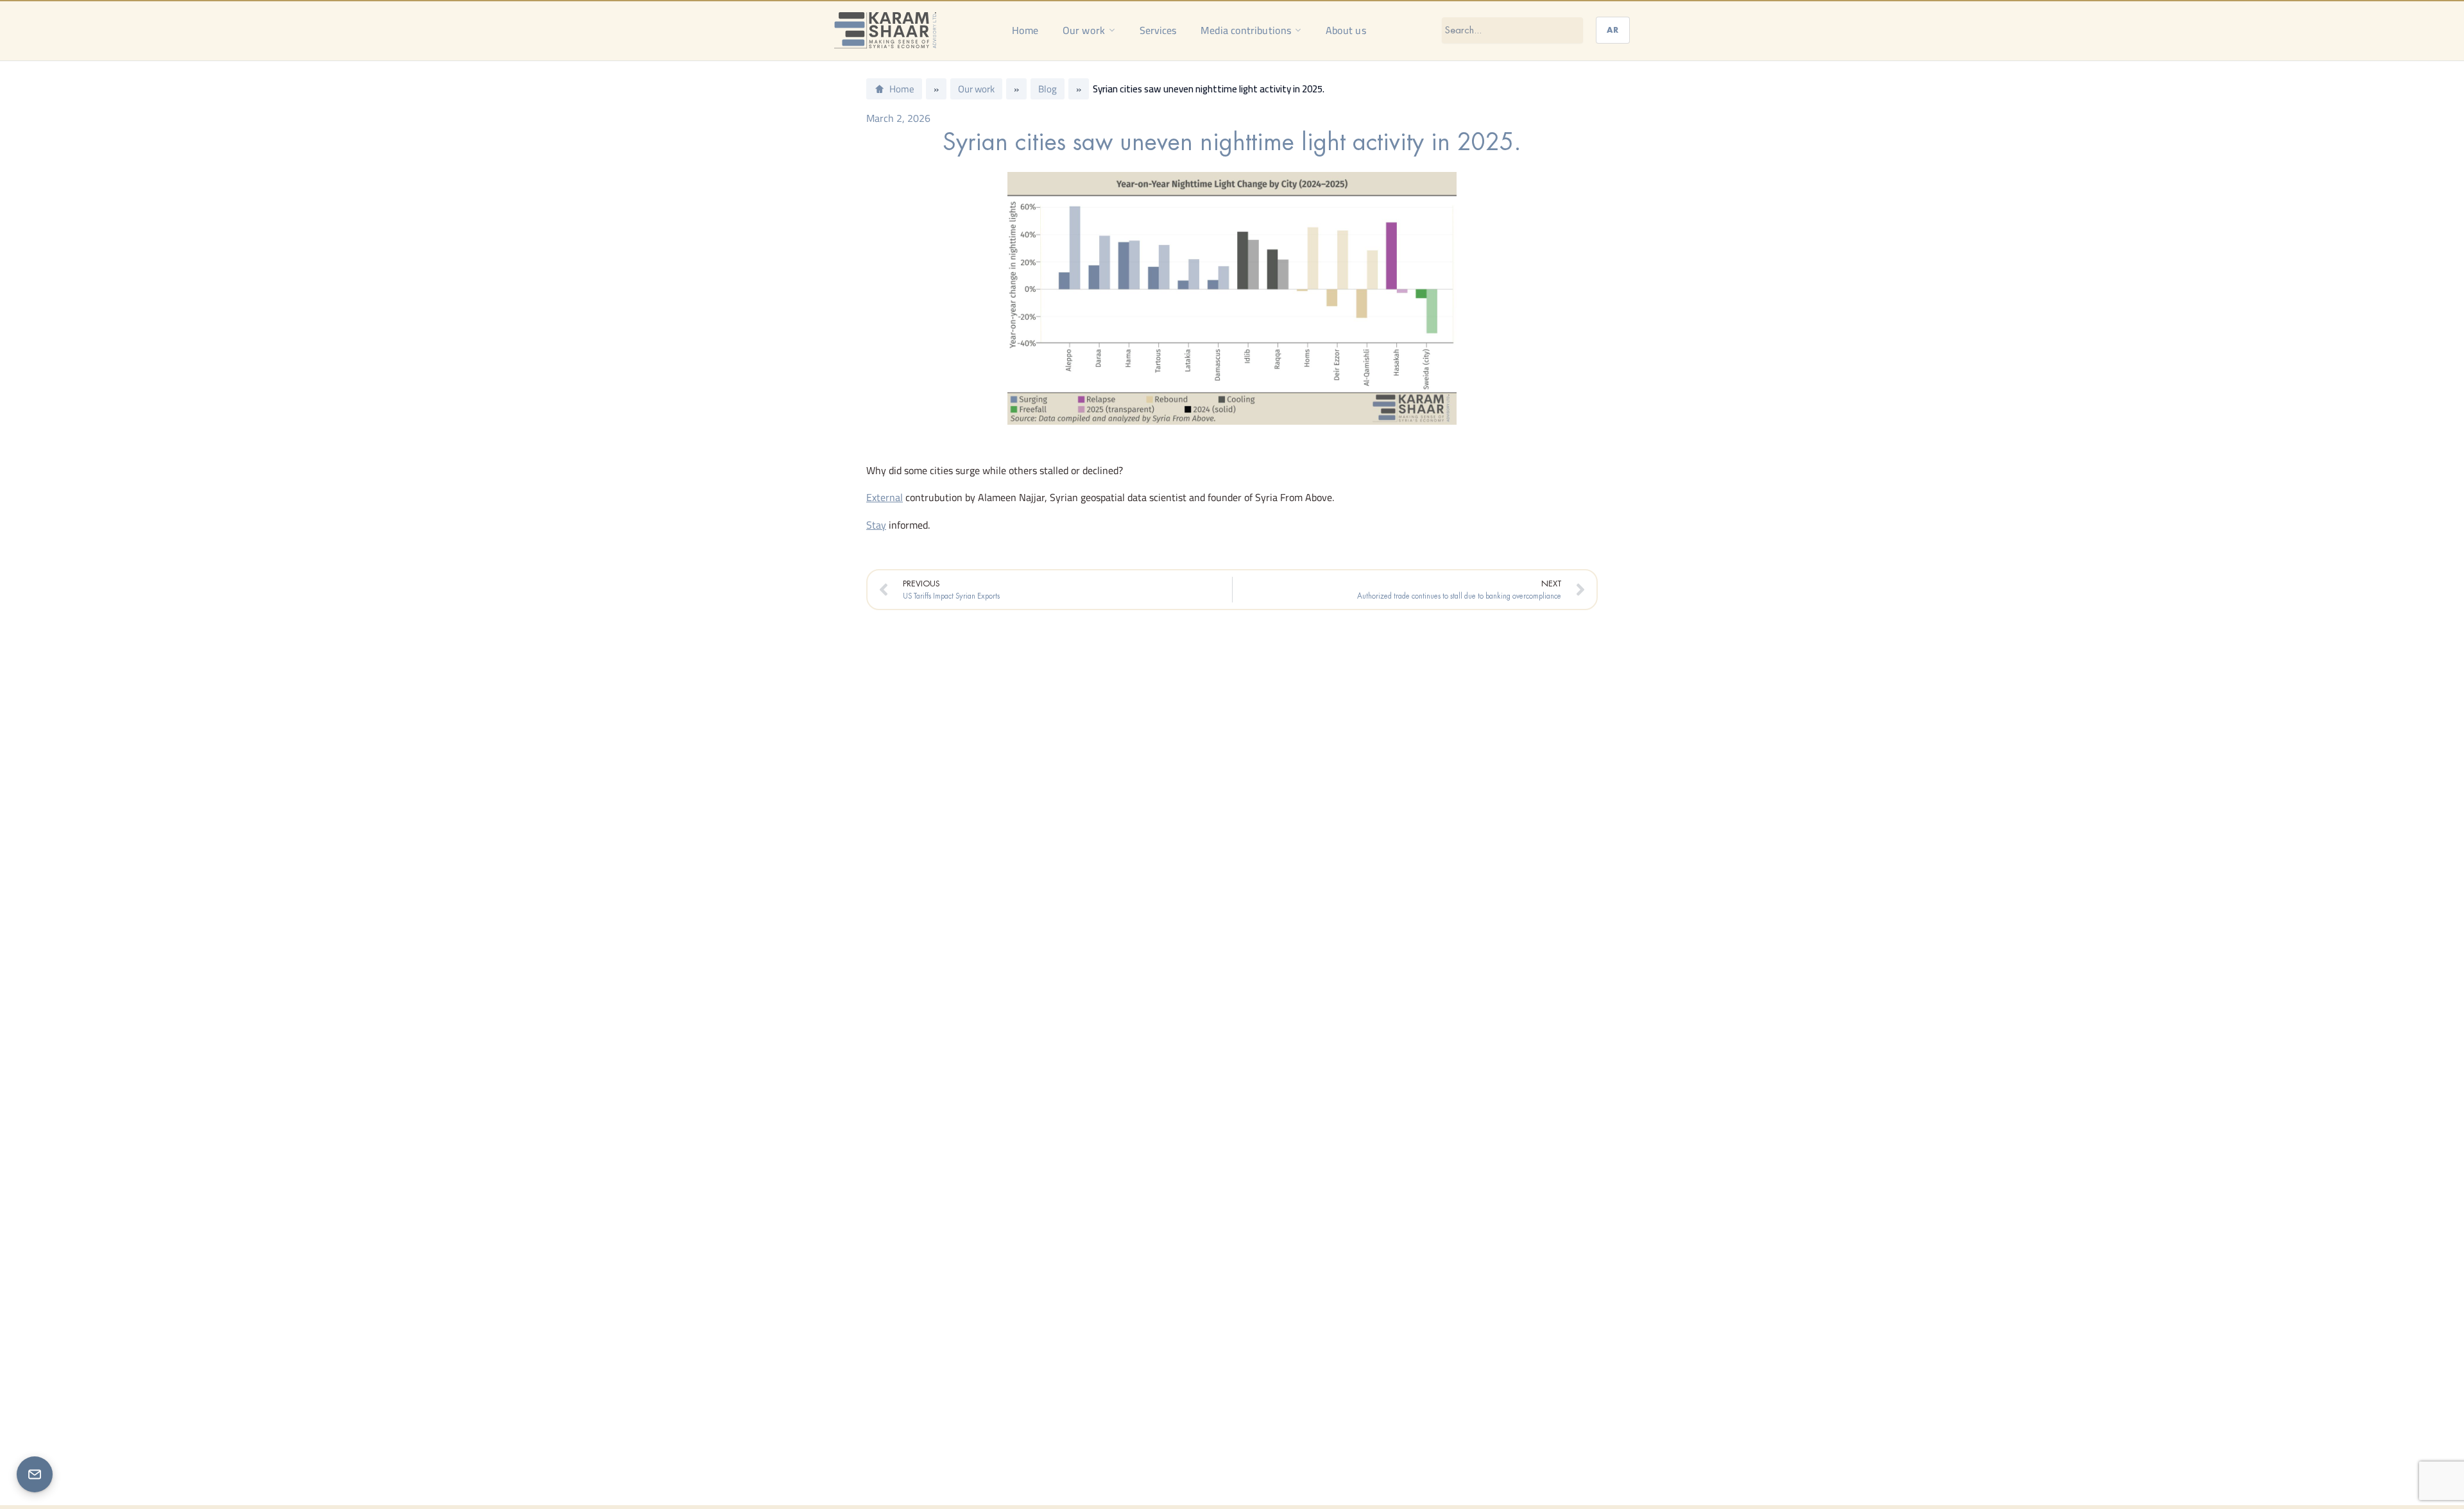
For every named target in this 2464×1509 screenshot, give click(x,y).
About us (1346, 30)
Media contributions (1246, 30)
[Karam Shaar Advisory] (885, 30)
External (885, 497)
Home (1025, 30)
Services (1158, 30)
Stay (876, 525)
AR (1613, 30)
